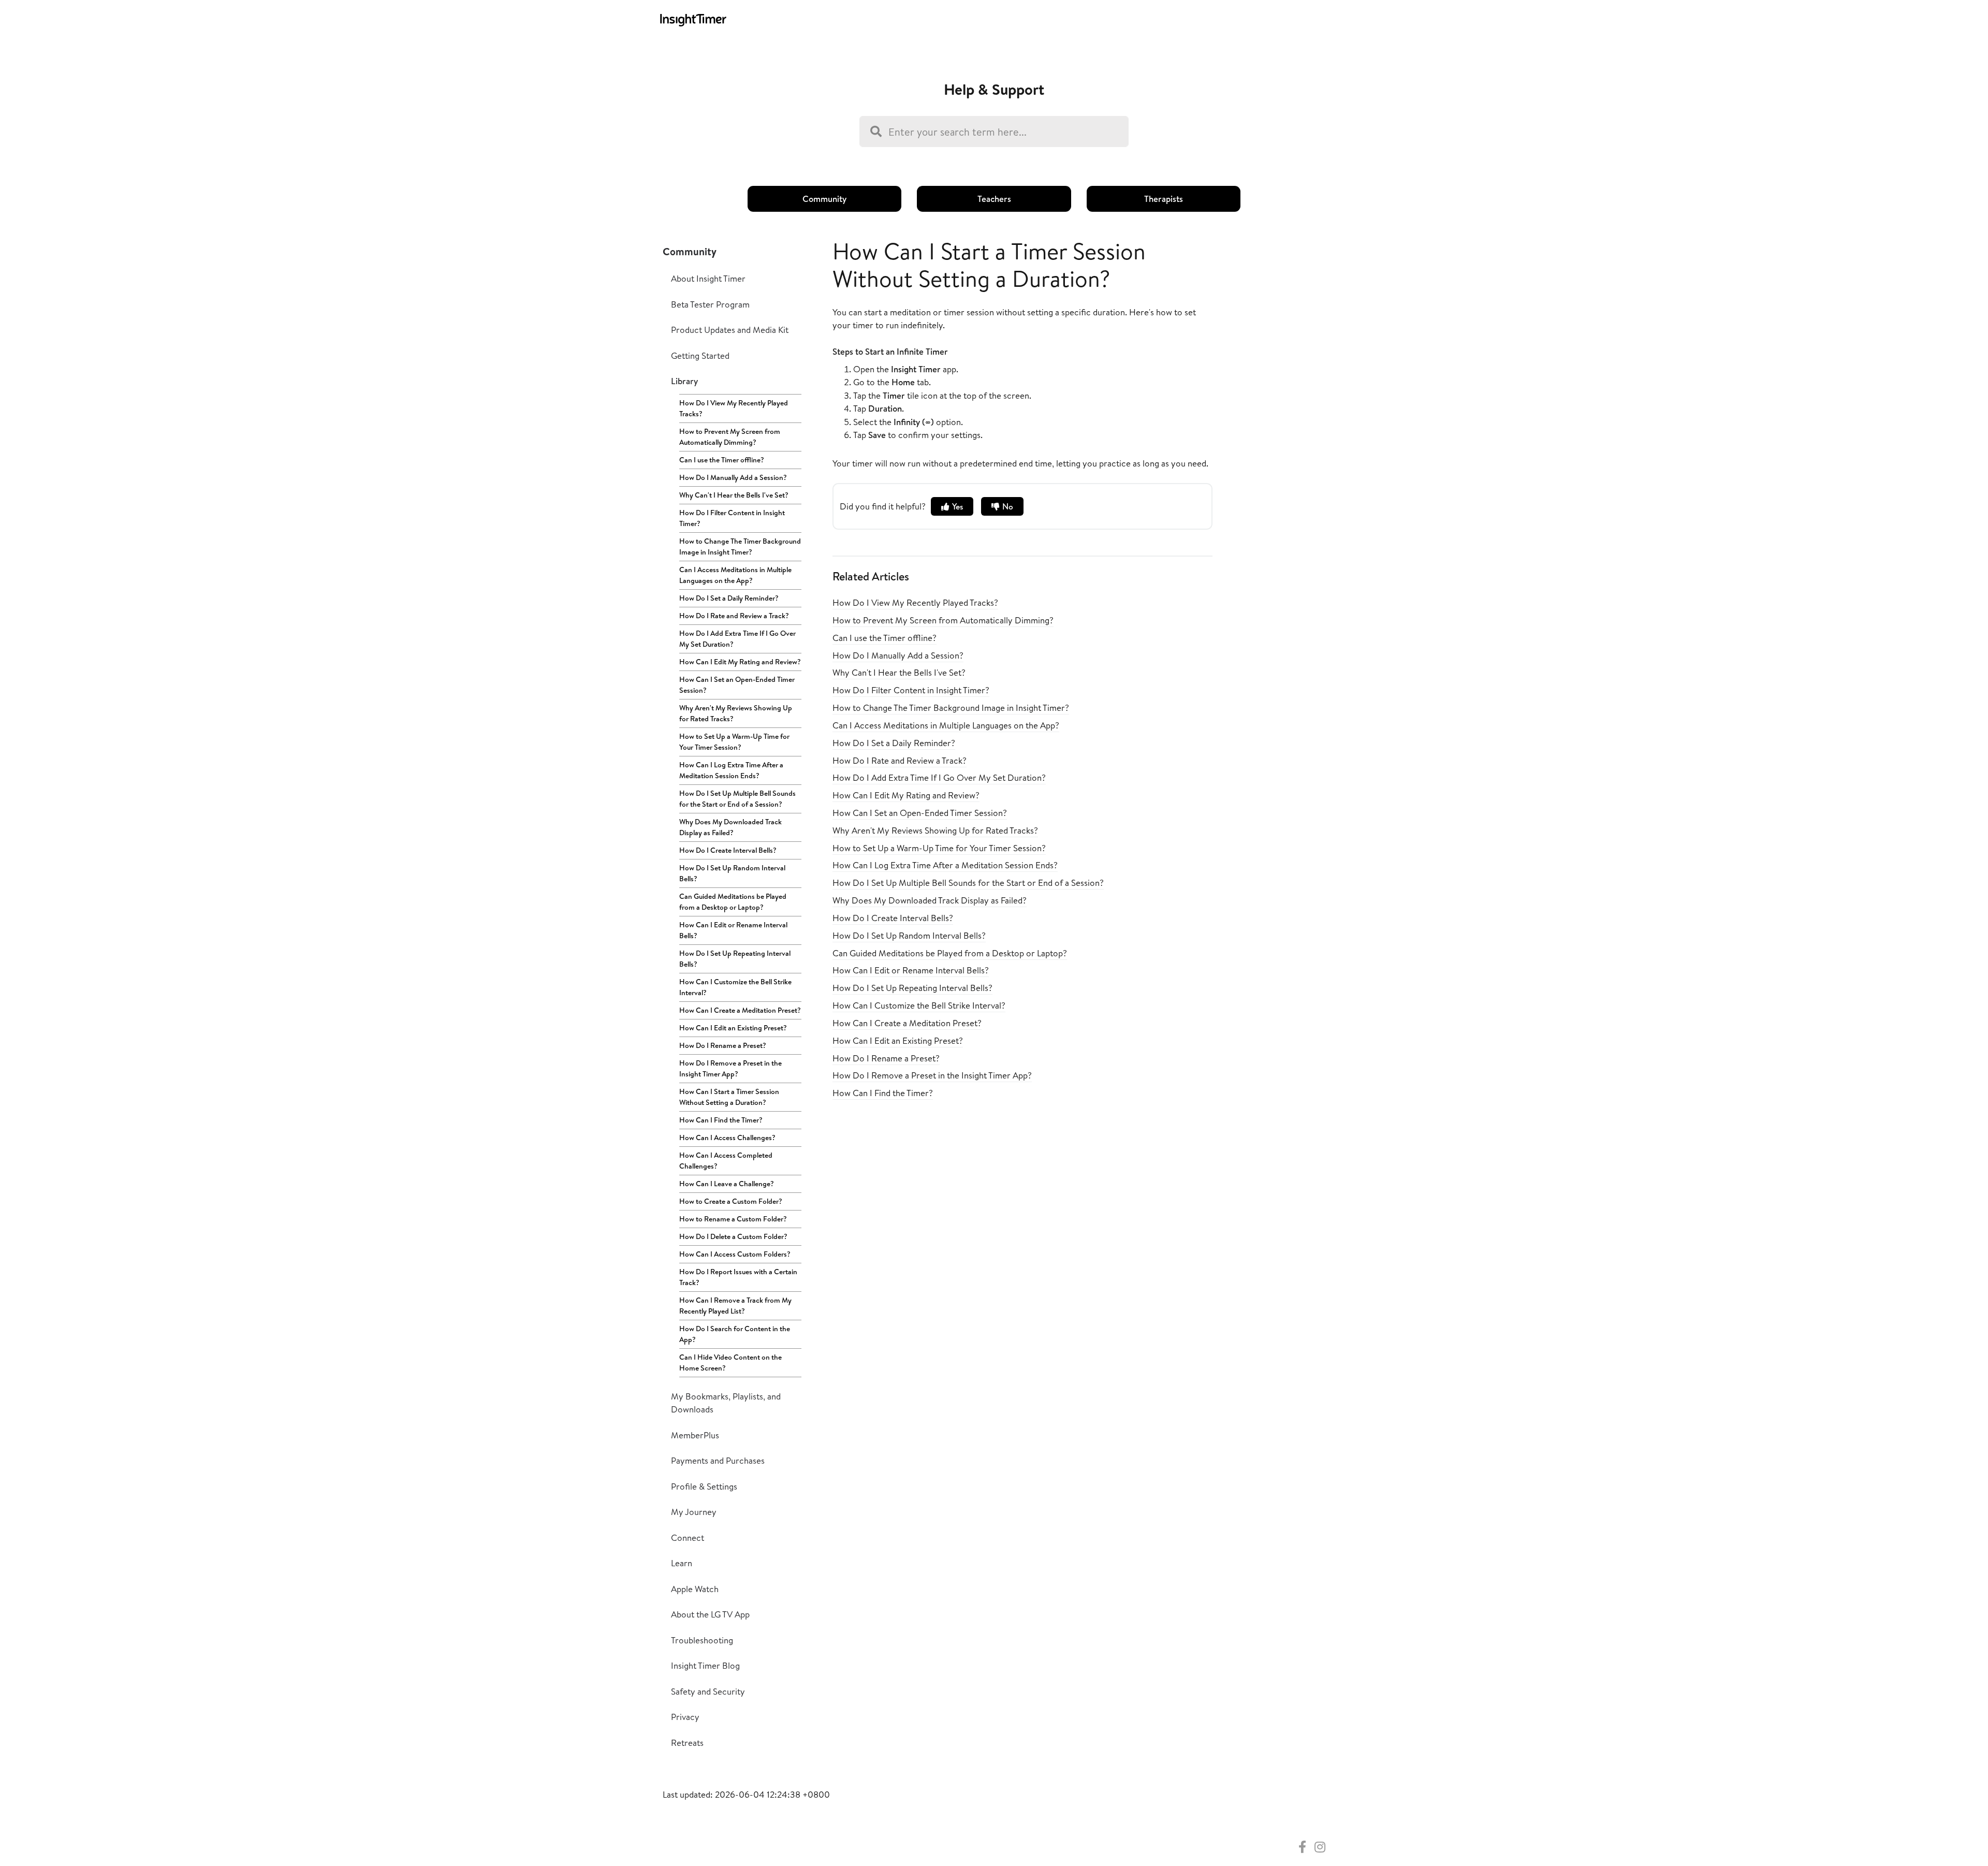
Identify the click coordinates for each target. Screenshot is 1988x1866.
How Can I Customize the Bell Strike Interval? (735, 987)
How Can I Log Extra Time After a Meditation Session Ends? (731, 770)
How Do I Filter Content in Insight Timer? (732, 518)
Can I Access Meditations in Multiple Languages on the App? (735, 575)
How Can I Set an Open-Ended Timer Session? (737, 685)
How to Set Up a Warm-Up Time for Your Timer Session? (734, 742)
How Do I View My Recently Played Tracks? (734, 408)
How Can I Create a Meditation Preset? (740, 1010)
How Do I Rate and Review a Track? (734, 616)
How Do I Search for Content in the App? (735, 1334)
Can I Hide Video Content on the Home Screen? (730, 1362)
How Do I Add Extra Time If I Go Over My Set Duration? (737, 639)
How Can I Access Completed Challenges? (726, 1161)
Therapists (1164, 199)
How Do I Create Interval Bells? (728, 850)
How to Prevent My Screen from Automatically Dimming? (730, 437)
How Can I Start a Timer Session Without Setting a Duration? (729, 1097)
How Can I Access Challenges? (727, 1138)
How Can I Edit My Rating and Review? (740, 662)
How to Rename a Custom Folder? (733, 1219)
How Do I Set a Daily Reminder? (729, 598)
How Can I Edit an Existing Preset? (733, 1028)
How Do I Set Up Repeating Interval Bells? (735, 959)
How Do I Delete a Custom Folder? (733, 1236)
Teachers (994, 199)
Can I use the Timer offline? (722, 460)
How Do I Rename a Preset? (723, 1045)
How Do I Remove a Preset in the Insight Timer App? (730, 1068)
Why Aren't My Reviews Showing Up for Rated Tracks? (736, 713)
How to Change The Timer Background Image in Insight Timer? (740, 546)
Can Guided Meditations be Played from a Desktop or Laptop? (733, 902)
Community (824, 199)
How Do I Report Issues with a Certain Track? (738, 1277)
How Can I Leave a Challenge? (727, 1184)
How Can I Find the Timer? (721, 1120)
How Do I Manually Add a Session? (733, 477)
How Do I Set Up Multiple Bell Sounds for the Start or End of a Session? (737, 799)
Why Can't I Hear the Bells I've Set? (734, 495)
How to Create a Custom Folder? (731, 1201)
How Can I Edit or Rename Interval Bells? (733, 930)
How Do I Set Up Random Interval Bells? (732, 873)
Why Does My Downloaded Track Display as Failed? (730, 827)
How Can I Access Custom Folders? (735, 1254)
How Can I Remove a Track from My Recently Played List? (735, 1306)
